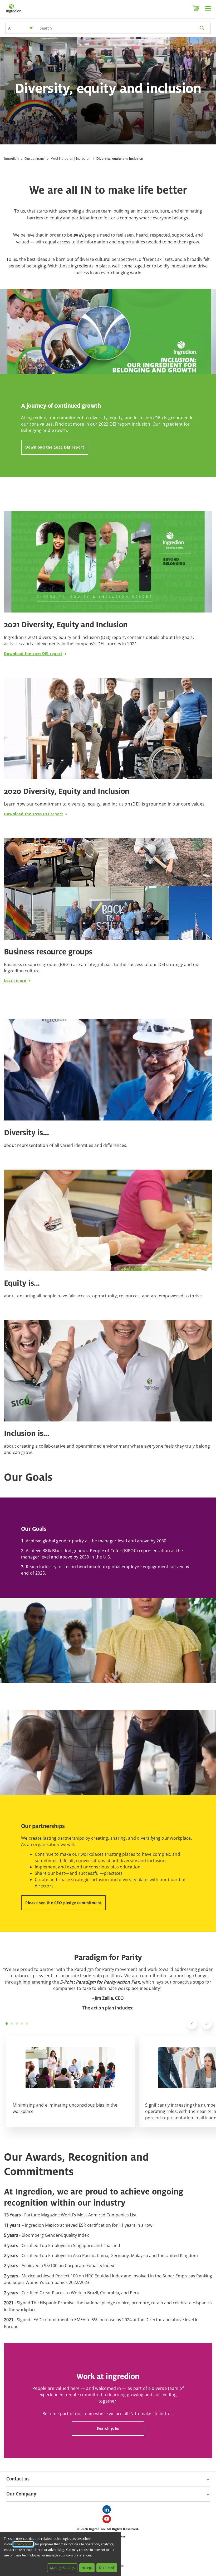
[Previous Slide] (192, 2024)
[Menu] (208, 8)
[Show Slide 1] (7, 2024)
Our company (35, 159)
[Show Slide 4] (22, 2024)
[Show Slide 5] (27, 2024)
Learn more (15, 980)
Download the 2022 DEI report (55, 447)
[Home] (14, 13)
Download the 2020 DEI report (33, 814)
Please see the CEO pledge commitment (63, 1903)
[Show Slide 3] (17, 2024)
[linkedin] (108, 2511)
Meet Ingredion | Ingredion (70, 159)
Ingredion (11, 159)
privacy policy (23, 2544)
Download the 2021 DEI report (33, 654)
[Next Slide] (207, 2024)
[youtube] (108, 2521)
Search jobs (108, 2428)
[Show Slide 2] (12, 2024)
